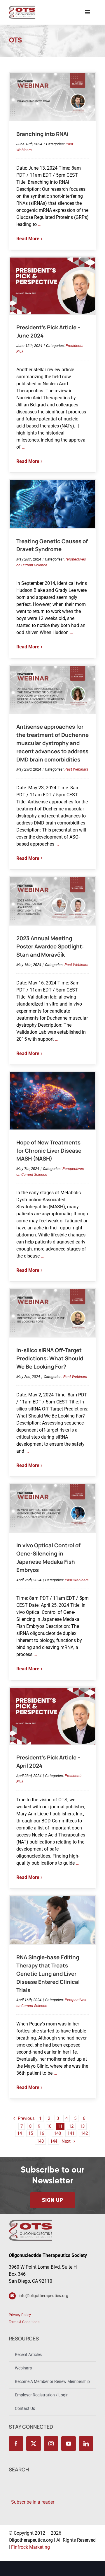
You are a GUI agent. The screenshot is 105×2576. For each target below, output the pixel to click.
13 (82, 2126)
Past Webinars (76, 769)
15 (31, 2133)
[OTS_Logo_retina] (22, 8)
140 (57, 2133)
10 (49, 2126)
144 (54, 2141)
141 (71, 2133)
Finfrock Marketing (30, 2547)
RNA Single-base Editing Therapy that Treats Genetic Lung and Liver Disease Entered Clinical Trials (48, 1973)
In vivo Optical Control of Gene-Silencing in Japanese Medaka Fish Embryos (48, 1558)
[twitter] (34, 2444)
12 (71, 2126)
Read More (28, 239)
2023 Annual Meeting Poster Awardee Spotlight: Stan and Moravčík (50, 946)
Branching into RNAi (42, 134)
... (39, 224)
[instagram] (51, 2444)
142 (84, 2133)
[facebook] (16, 2444)
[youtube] (69, 2444)
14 (20, 2133)
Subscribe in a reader (32, 2502)
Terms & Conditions (24, 2322)
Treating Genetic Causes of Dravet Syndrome (52, 545)
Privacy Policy (20, 2315)
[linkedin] (86, 2444)
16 (42, 2133)
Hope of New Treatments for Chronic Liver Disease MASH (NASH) (49, 1151)
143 (40, 2141)
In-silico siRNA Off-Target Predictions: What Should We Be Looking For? (50, 1358)
